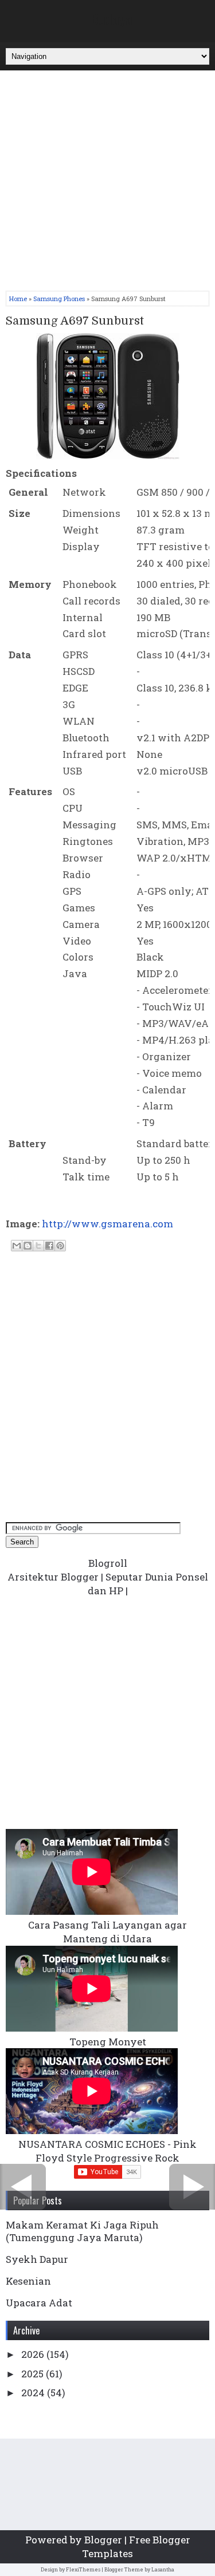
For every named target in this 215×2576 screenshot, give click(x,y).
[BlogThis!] (28, 1246)
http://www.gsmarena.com (107, 1224)
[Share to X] (38, 1246)
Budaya (112, 18)
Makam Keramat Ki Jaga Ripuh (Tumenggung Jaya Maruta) (82, 2231)
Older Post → (192, 2187)
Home (18, 299)
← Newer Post (23, 2187)
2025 (34, 2374)
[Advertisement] (107, 183)
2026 (34, 2354)
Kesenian (28, 2281)
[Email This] (17, 1246)
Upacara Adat (39, 2303)
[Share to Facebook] (49, 1246)
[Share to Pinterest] (60, 1246)
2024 (34, 2393)
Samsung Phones (59, 299)
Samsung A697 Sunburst (75, 321)
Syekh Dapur (37, 2259)
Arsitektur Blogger (53, 1577)
